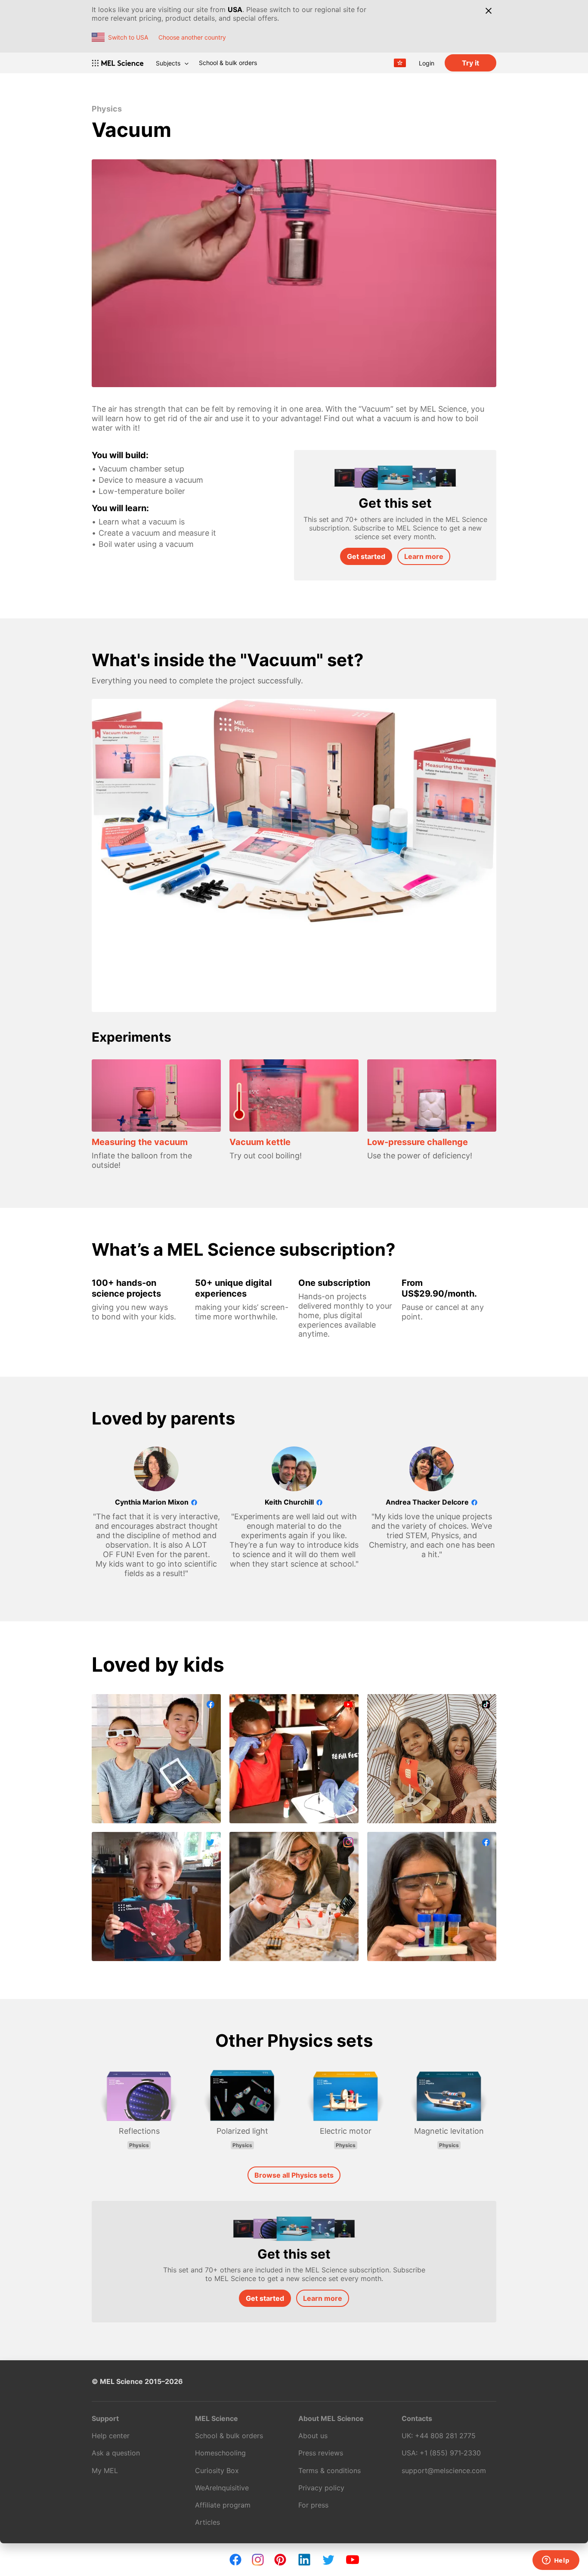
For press (313, 2505)
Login (427, 63)
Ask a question (116, 2453)
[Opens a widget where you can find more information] (556, 2561)
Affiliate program (223, 2505)
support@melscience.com (444, 2470)
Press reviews (321, 2453)
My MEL (105, 2470)
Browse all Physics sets (294, 2175)
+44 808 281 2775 (445, 2436)
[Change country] (400, 63)
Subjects (168, 63)
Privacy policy (321, 2488)
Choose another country (192, 37)
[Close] (488, 11)
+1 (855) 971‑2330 (450, 2453)
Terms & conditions (330, 2470)
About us (313, 2436)
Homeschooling (220, 2453)
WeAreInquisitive (222, 2488)
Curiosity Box (217, 2470)
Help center (111, 2436)
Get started (366, 556)
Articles (207, 2522)
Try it (470, 63)
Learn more (424, 556)
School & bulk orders (228, 63)
